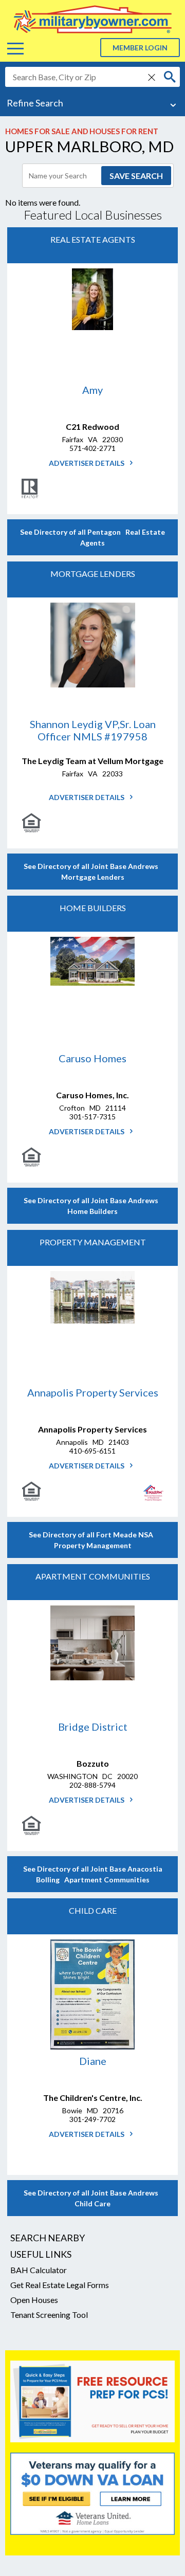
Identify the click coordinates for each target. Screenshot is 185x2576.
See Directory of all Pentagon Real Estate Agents (92, 537)
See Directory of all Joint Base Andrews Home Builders (92, 1206)
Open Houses (34, 2300)
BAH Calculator (39, 2270)
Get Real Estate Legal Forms (60, 2285)
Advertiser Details (87, 463)
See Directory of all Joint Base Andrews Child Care (92, 2198)
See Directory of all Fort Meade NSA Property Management (92, 1540)
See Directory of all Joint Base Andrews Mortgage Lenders (92, 872)
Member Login (140, 48)
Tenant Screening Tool (49, 2315)
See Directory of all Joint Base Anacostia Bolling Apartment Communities (93, 1874)
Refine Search (35, 103)
